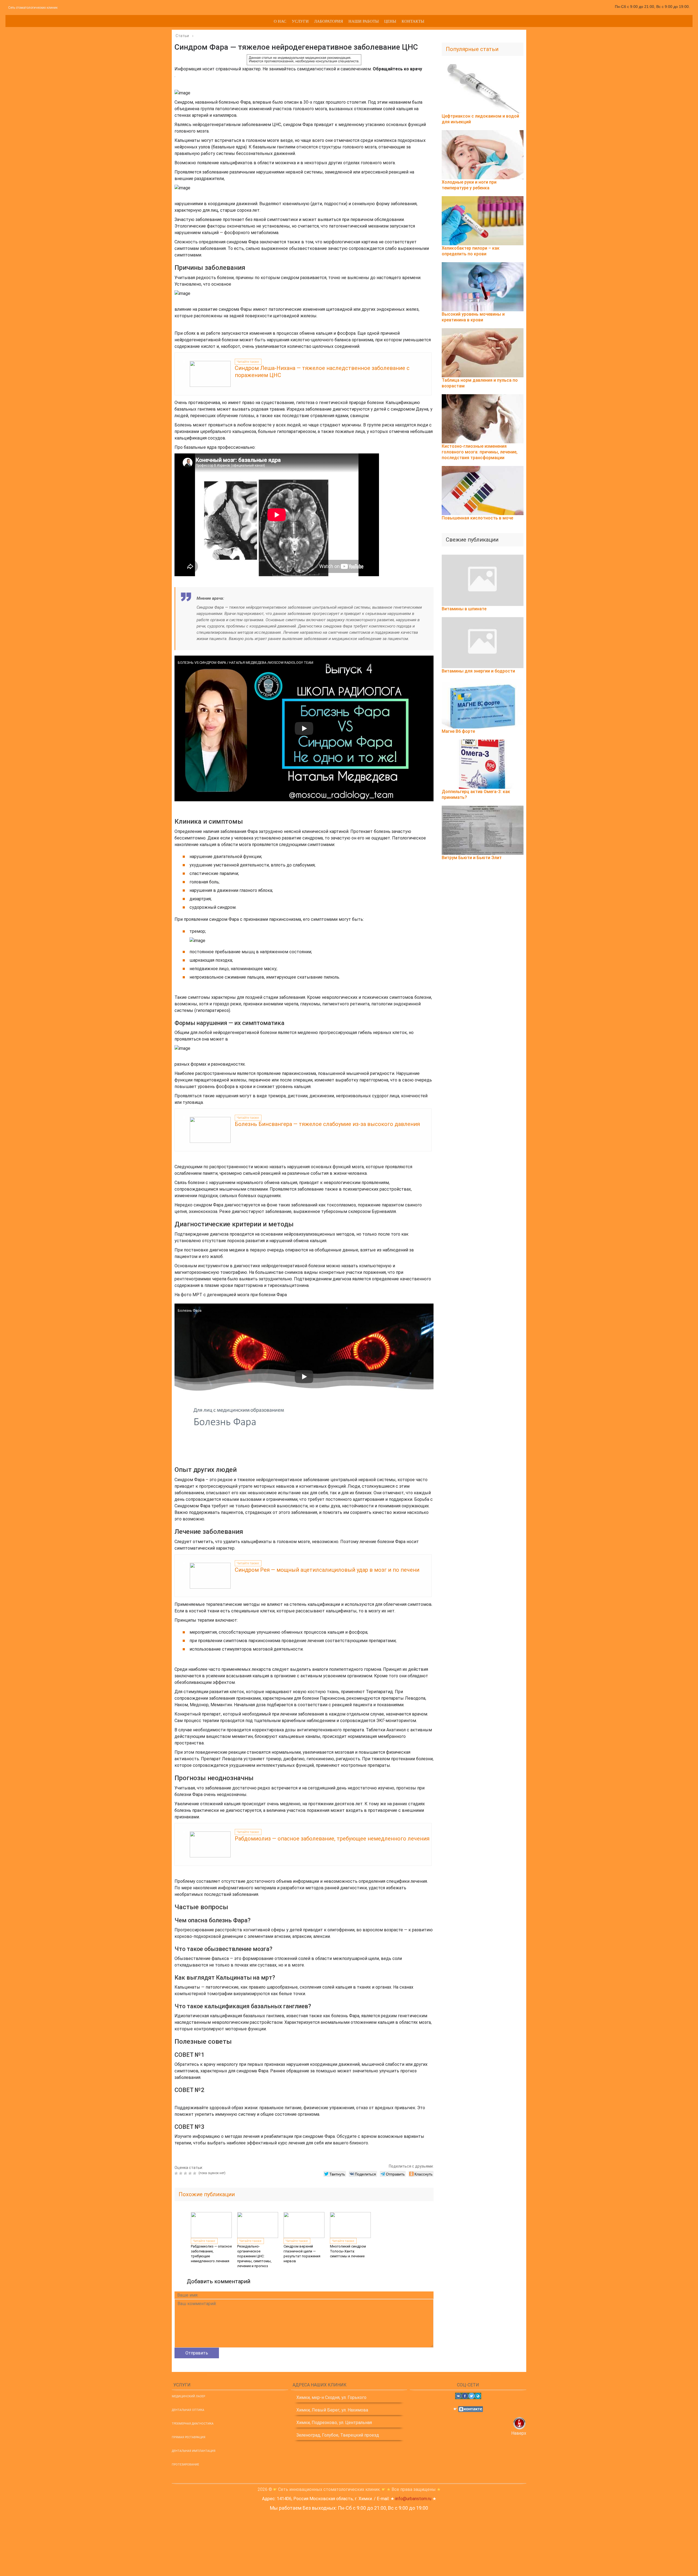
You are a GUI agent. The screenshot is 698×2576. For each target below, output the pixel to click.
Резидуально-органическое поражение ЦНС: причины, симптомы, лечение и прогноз (254, 2256)
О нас (280, 21)
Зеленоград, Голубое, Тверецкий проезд (338, 2435)
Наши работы (364, 21)
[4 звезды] (191, 2173)
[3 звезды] (186, 2173)
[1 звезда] (177, 2173)
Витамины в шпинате (464, 609)
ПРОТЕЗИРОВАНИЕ (185, 2465)
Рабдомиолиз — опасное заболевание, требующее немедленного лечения (332, 1839)
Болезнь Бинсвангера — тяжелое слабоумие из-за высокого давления (327, 1124)
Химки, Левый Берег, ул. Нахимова (332, 2410)
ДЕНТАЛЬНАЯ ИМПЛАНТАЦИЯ (194, 2451)
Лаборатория (329, 21)
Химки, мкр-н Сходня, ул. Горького (331, 2397)
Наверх (519, 2433)
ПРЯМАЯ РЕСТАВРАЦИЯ (189, 2437)
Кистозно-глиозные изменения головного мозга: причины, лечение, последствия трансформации (480, 452)
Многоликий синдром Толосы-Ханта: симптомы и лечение (348, 2251)
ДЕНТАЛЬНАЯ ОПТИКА (188, 2410)
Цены (390, 21)
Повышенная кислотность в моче (477, 518)
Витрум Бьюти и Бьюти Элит (472, 858)
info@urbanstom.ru (413, 2499)
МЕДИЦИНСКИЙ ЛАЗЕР (188, 2396)
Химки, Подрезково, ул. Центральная (334, 2423)
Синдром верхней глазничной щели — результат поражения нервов (302, 2254)
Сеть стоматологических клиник (33, 8)
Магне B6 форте (458, 731)
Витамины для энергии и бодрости (478, 671)
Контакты (413, 21)
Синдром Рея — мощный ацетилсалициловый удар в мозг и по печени (327, 1570)
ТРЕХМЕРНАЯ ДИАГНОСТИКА (193, 2424)
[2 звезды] (181, 2173)
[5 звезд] (195, 2173)
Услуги (300, 21)
